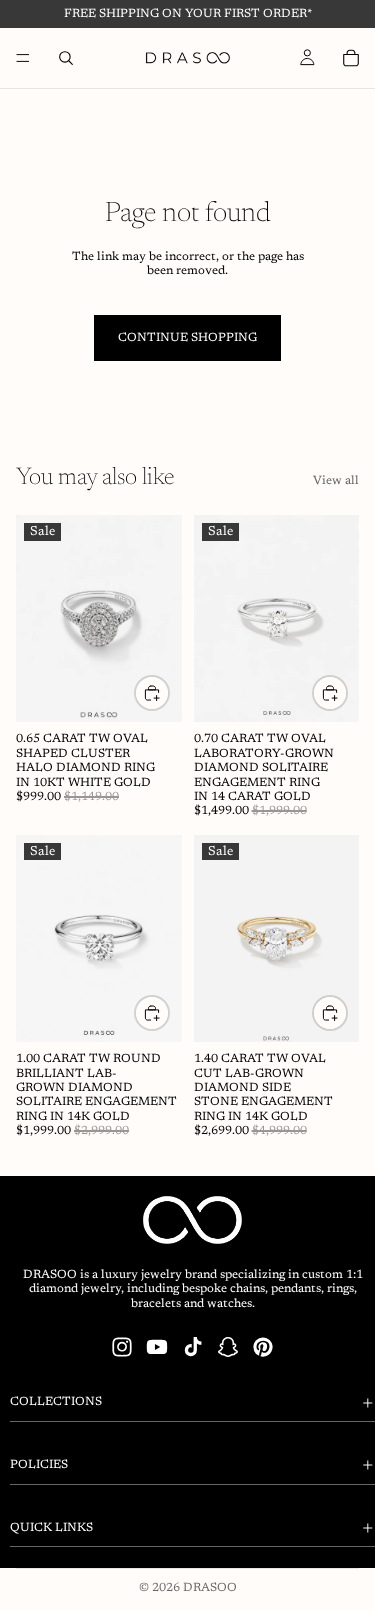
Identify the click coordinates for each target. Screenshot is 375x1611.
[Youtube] (157, 1347)
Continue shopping (187, 338)
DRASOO (210, 1588)
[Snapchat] (228, 1347)
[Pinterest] (263, 1347)
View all (336, 481)
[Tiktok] (193, 1347)
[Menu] (23, 58)
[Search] (66, 58)
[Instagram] (122, 1347)
